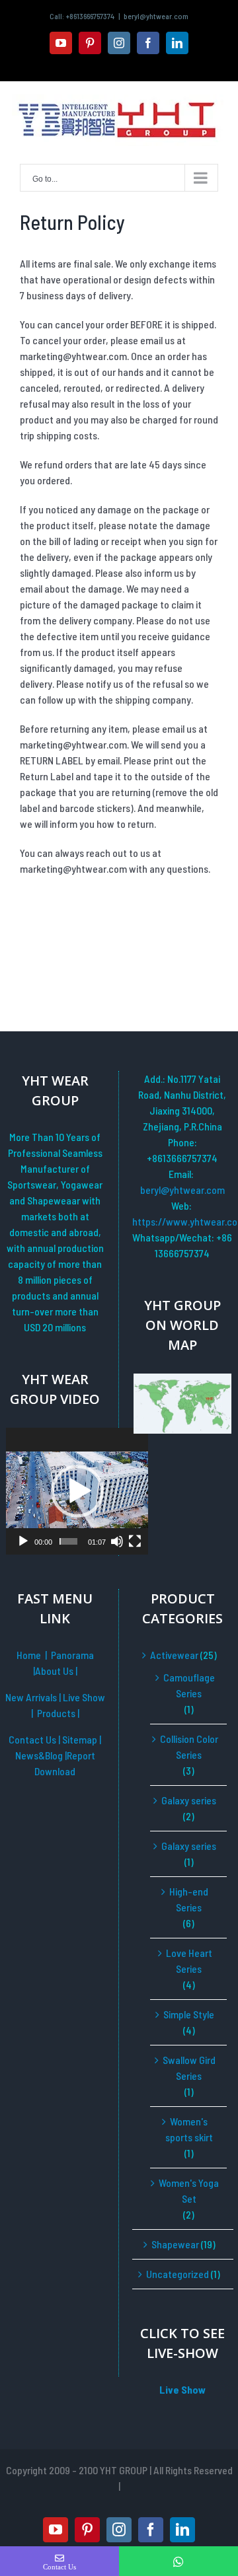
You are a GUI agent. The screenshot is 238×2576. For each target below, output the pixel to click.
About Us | (56, 1671)
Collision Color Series (189, 1747)
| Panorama (69, 1655)
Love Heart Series (189, 1961)
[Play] (23, 1541)
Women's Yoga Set (189, 2190)
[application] (77, 1491)
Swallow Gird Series (189, 2068)
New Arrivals (32, 1697)
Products (57, 1713)
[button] (77, 1491)
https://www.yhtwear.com (182, 1221)
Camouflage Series (189, 1685)
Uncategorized (178, 2274)
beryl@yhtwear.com (156, 16)
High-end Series (189, 1899)
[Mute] (117, 1541)
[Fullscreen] (135, 1541)
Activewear (174, 1655)
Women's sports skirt (189, 2129)
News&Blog (40, 1755)
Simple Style (189, 2014)
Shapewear (175, 2244)
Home (29, 1655)
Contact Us (32, 1739)
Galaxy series (189, 1800)
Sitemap (81, 1739)
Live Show (84, 1697)
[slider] (68, 1541)
